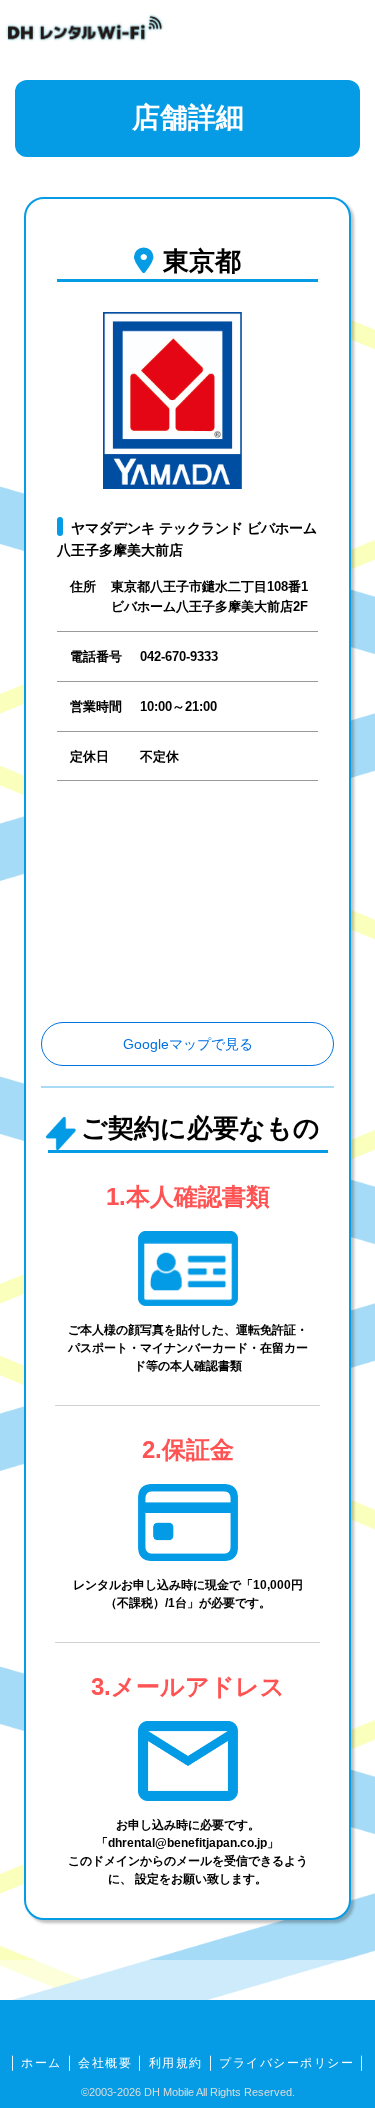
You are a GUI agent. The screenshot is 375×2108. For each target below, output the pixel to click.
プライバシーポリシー (286, 2063)
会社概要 (105, 2063)
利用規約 (176, 2063)
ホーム (41, 2063)
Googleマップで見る (188, 1044)
